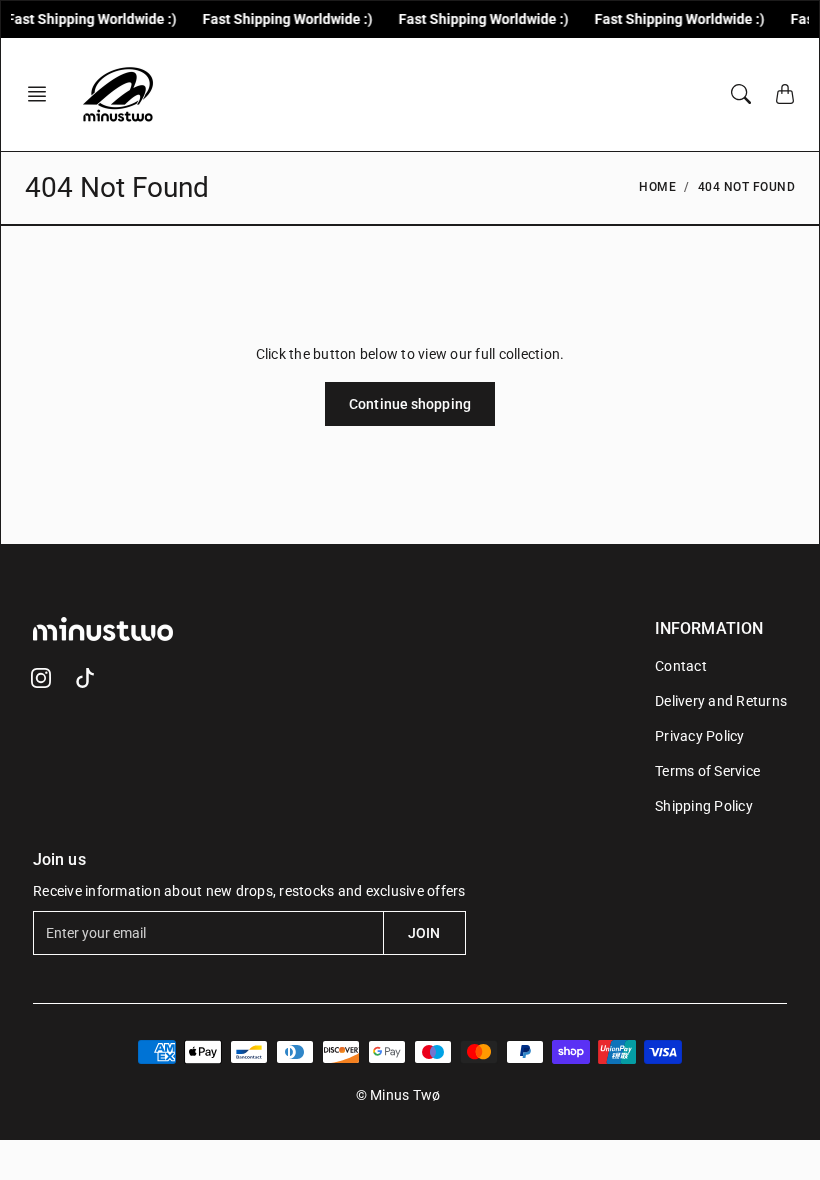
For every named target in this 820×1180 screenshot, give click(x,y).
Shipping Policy (704, 806)
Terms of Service (707, 771)
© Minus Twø (398, 1095)
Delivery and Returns (721, 701)
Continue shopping (410, 404)
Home (657, 187)
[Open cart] (785, 94)
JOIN (424, 933)
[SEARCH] (741, 94)
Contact (681, 666)
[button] (43, 94)
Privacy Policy (700, 736)
